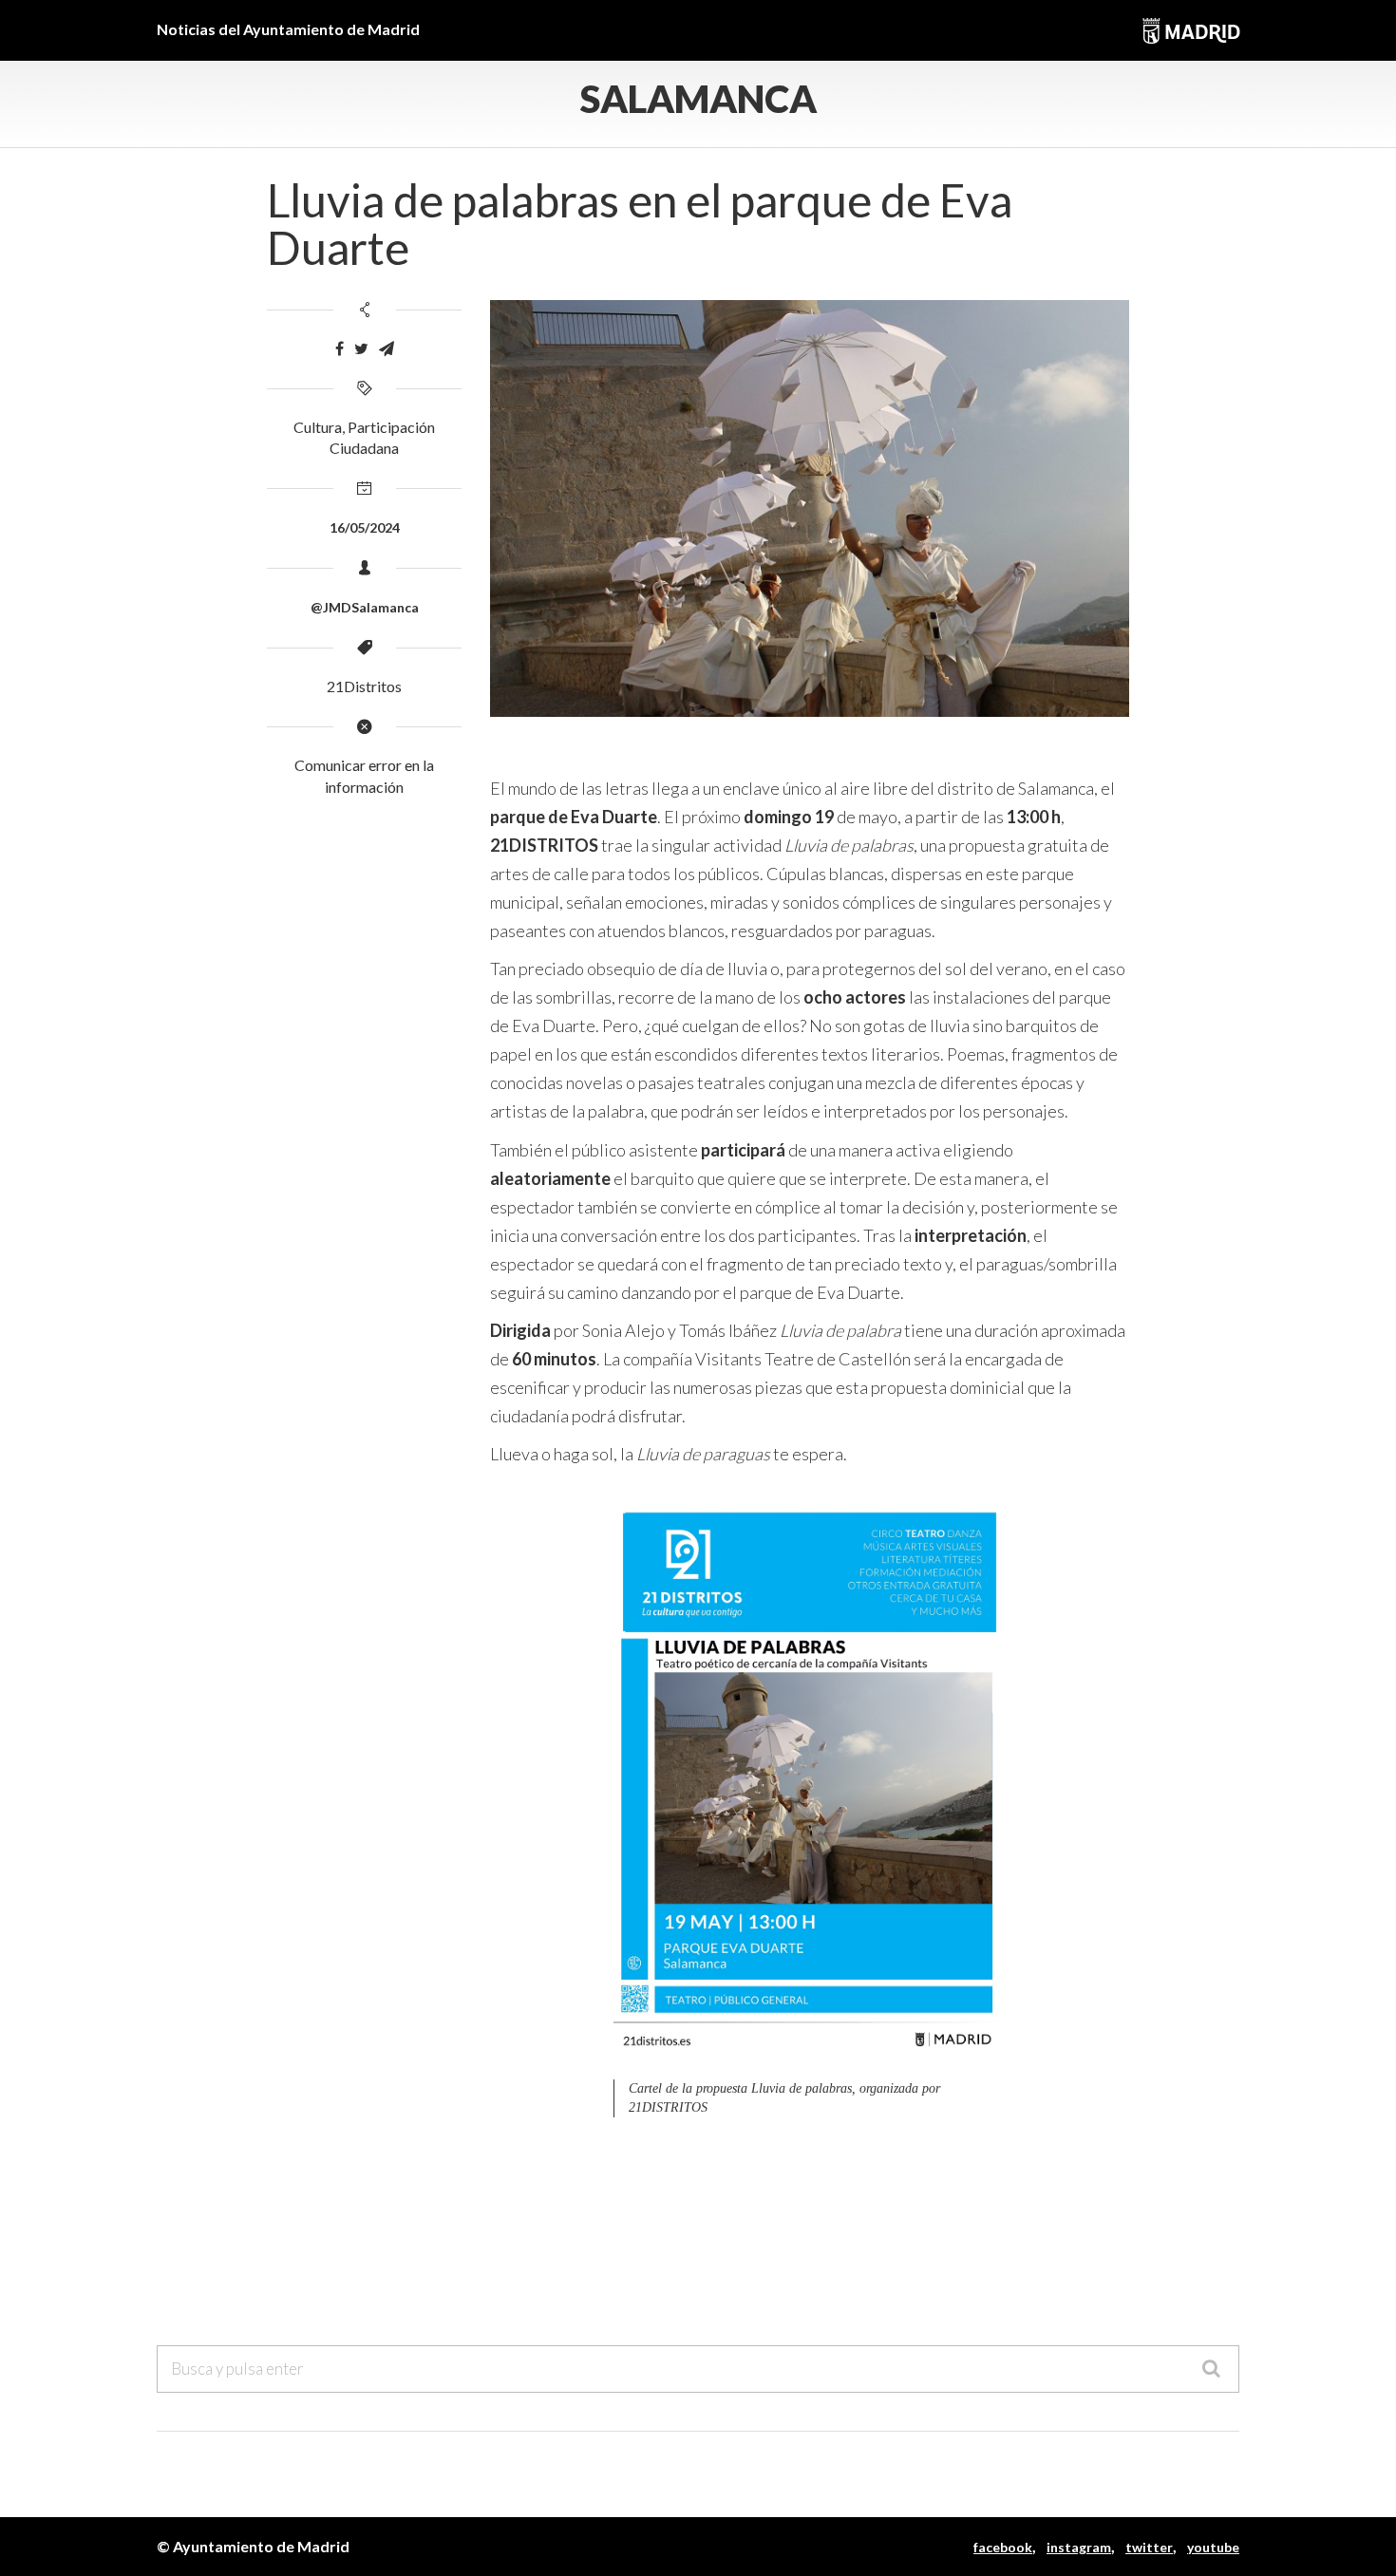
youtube (1213, 2547)
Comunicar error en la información (364, 776)
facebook (1003, 2547)
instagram (1079, 2547)
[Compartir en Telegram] (387, 349)
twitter (1149, 2547)
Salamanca (698, 99)
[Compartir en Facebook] (340, 349)
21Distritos (364, 686)
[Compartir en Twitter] (361, 349)
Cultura (318, 427)
